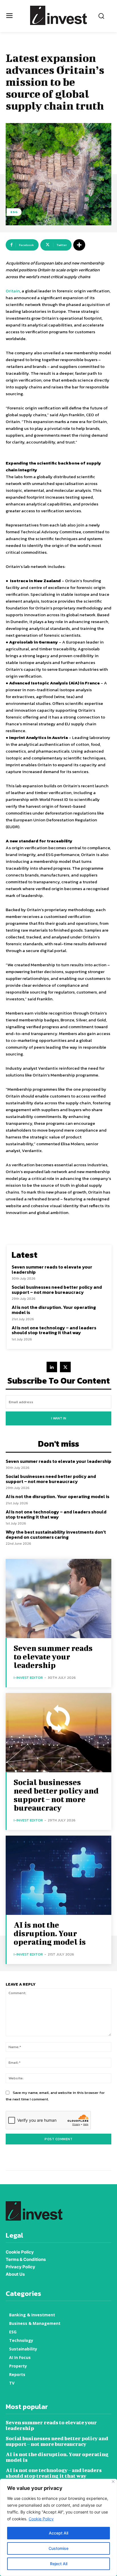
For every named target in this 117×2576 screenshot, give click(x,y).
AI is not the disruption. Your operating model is (54, 1310)
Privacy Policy (20, 2267)
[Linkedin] (52, 1367)
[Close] (113, 2482)
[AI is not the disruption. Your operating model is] (58, 1875)
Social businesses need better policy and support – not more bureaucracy (57, 1290)
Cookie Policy (41, 2519)
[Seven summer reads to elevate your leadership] (58, 1599)
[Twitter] (65, 1367)
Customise (58, 2548)
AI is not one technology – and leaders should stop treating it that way (54, 1330)
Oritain (13, 291)
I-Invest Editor (28, 1678)
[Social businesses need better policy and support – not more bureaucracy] (58, 1733)
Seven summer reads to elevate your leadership (52, 1269)
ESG (14, 212)
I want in (59, 1418)
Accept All (58, 2533)
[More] (79, 245)
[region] (58, 2527)
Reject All (59, 2564)
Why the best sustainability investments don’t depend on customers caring (56, 1534)
